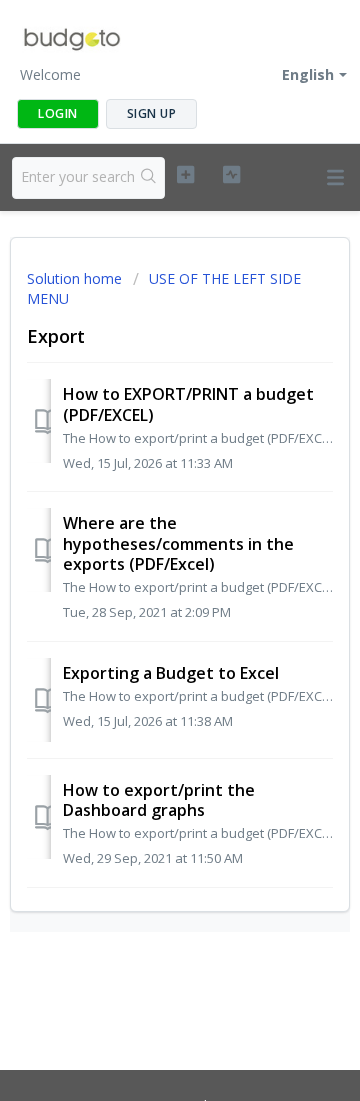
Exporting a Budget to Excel (171, 673)
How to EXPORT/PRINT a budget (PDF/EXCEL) (188, 404)
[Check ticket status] (231, 175)
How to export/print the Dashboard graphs (159, 800)
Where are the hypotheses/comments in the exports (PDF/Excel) (178, 543)
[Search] (149, 178)
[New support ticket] (185, 175)
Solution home (76, 278)
